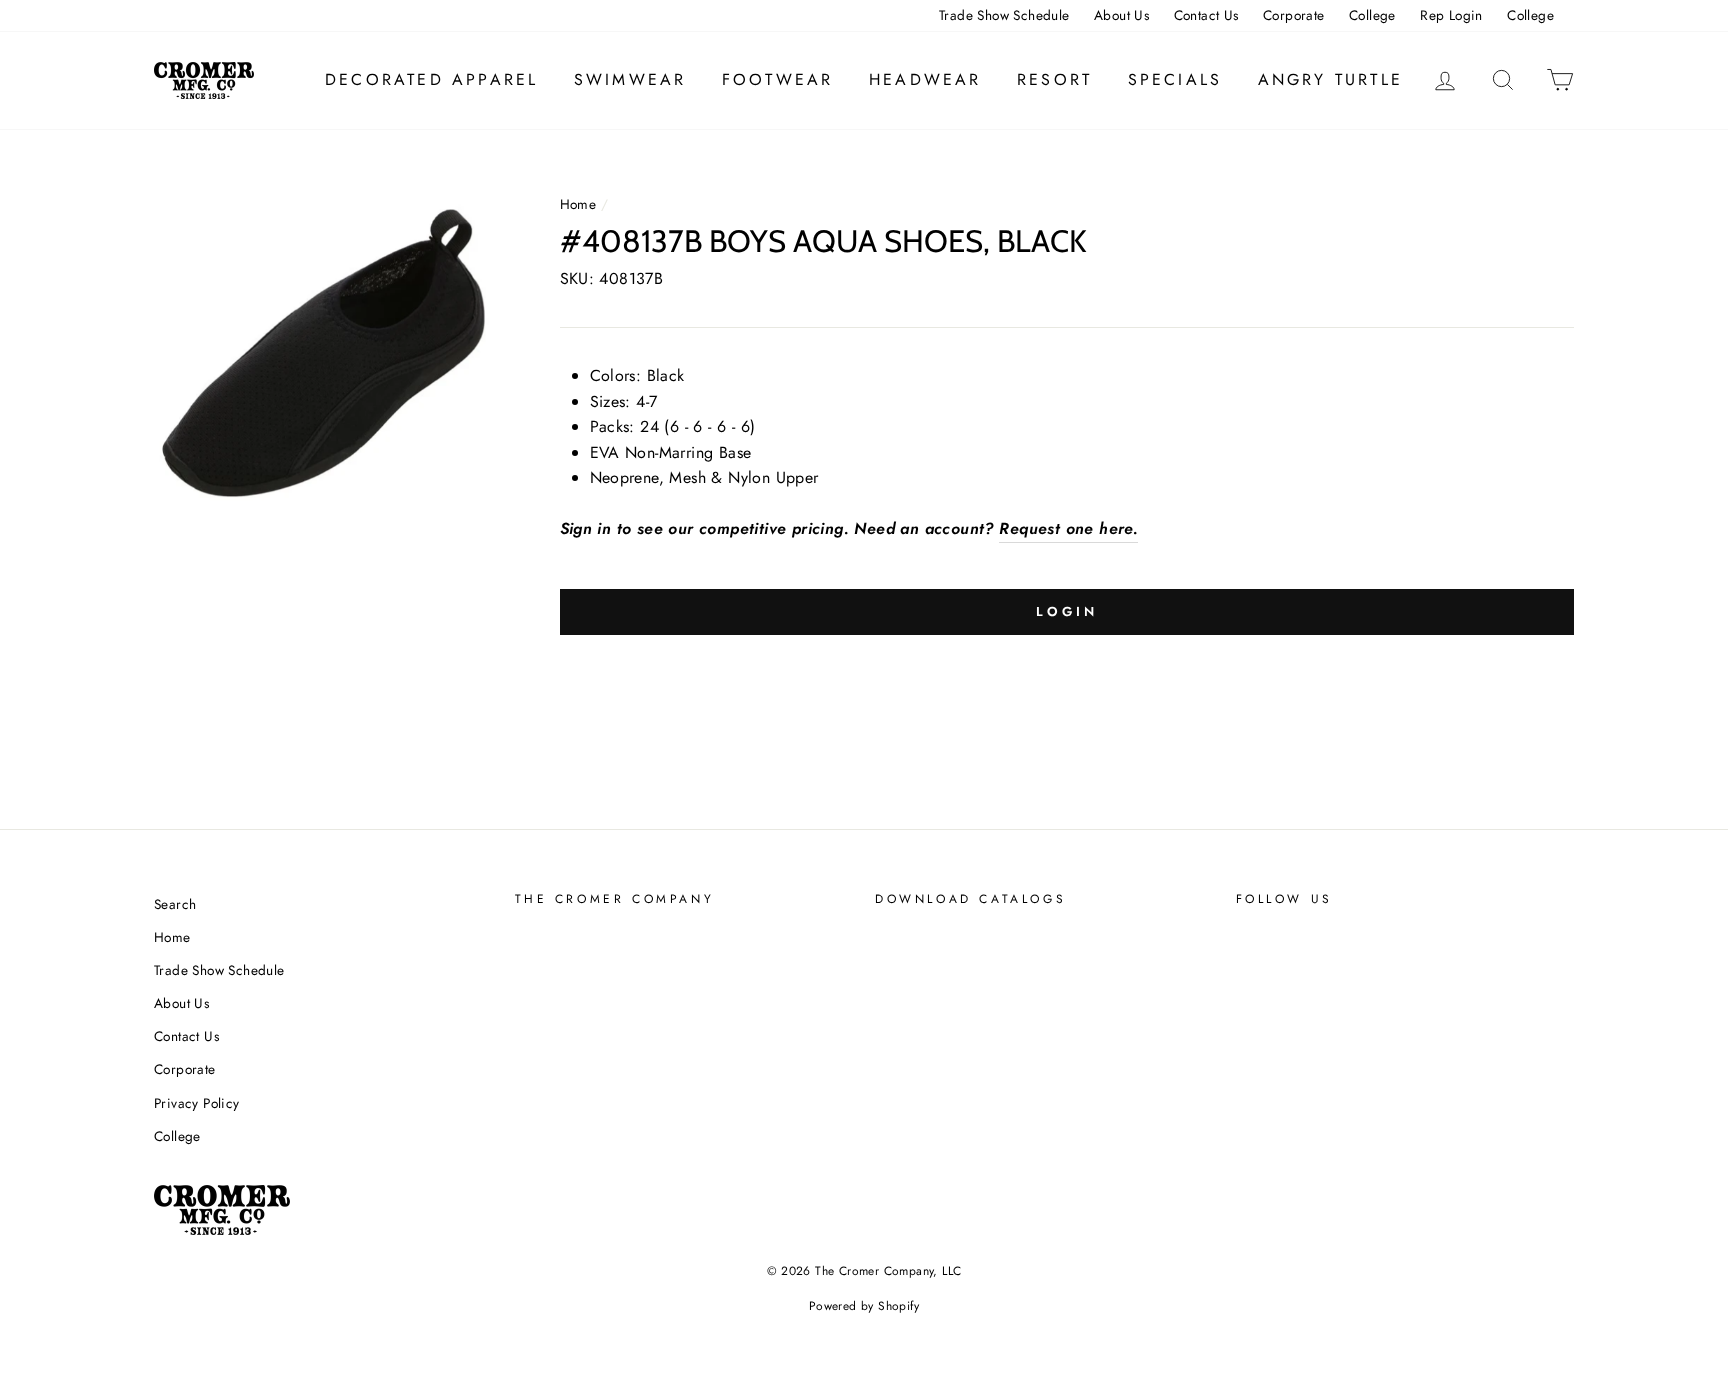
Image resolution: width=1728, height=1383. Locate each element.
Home (578, 204)
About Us (1121, 15)
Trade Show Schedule (1004, 15)
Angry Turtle (1330, 79)
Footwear (778, 79)
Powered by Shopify (864, 1306)
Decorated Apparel (431, 79)
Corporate (1294, 15)
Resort (1054, 79)
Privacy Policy (197, 1103)
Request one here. (1068, 528)
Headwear (925, 79)
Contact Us (1206, 15)
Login (1067, 611)
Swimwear (630, 79)
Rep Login (1451, 15)
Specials (1175, 79)
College (1372, 15)
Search (175, 904)
